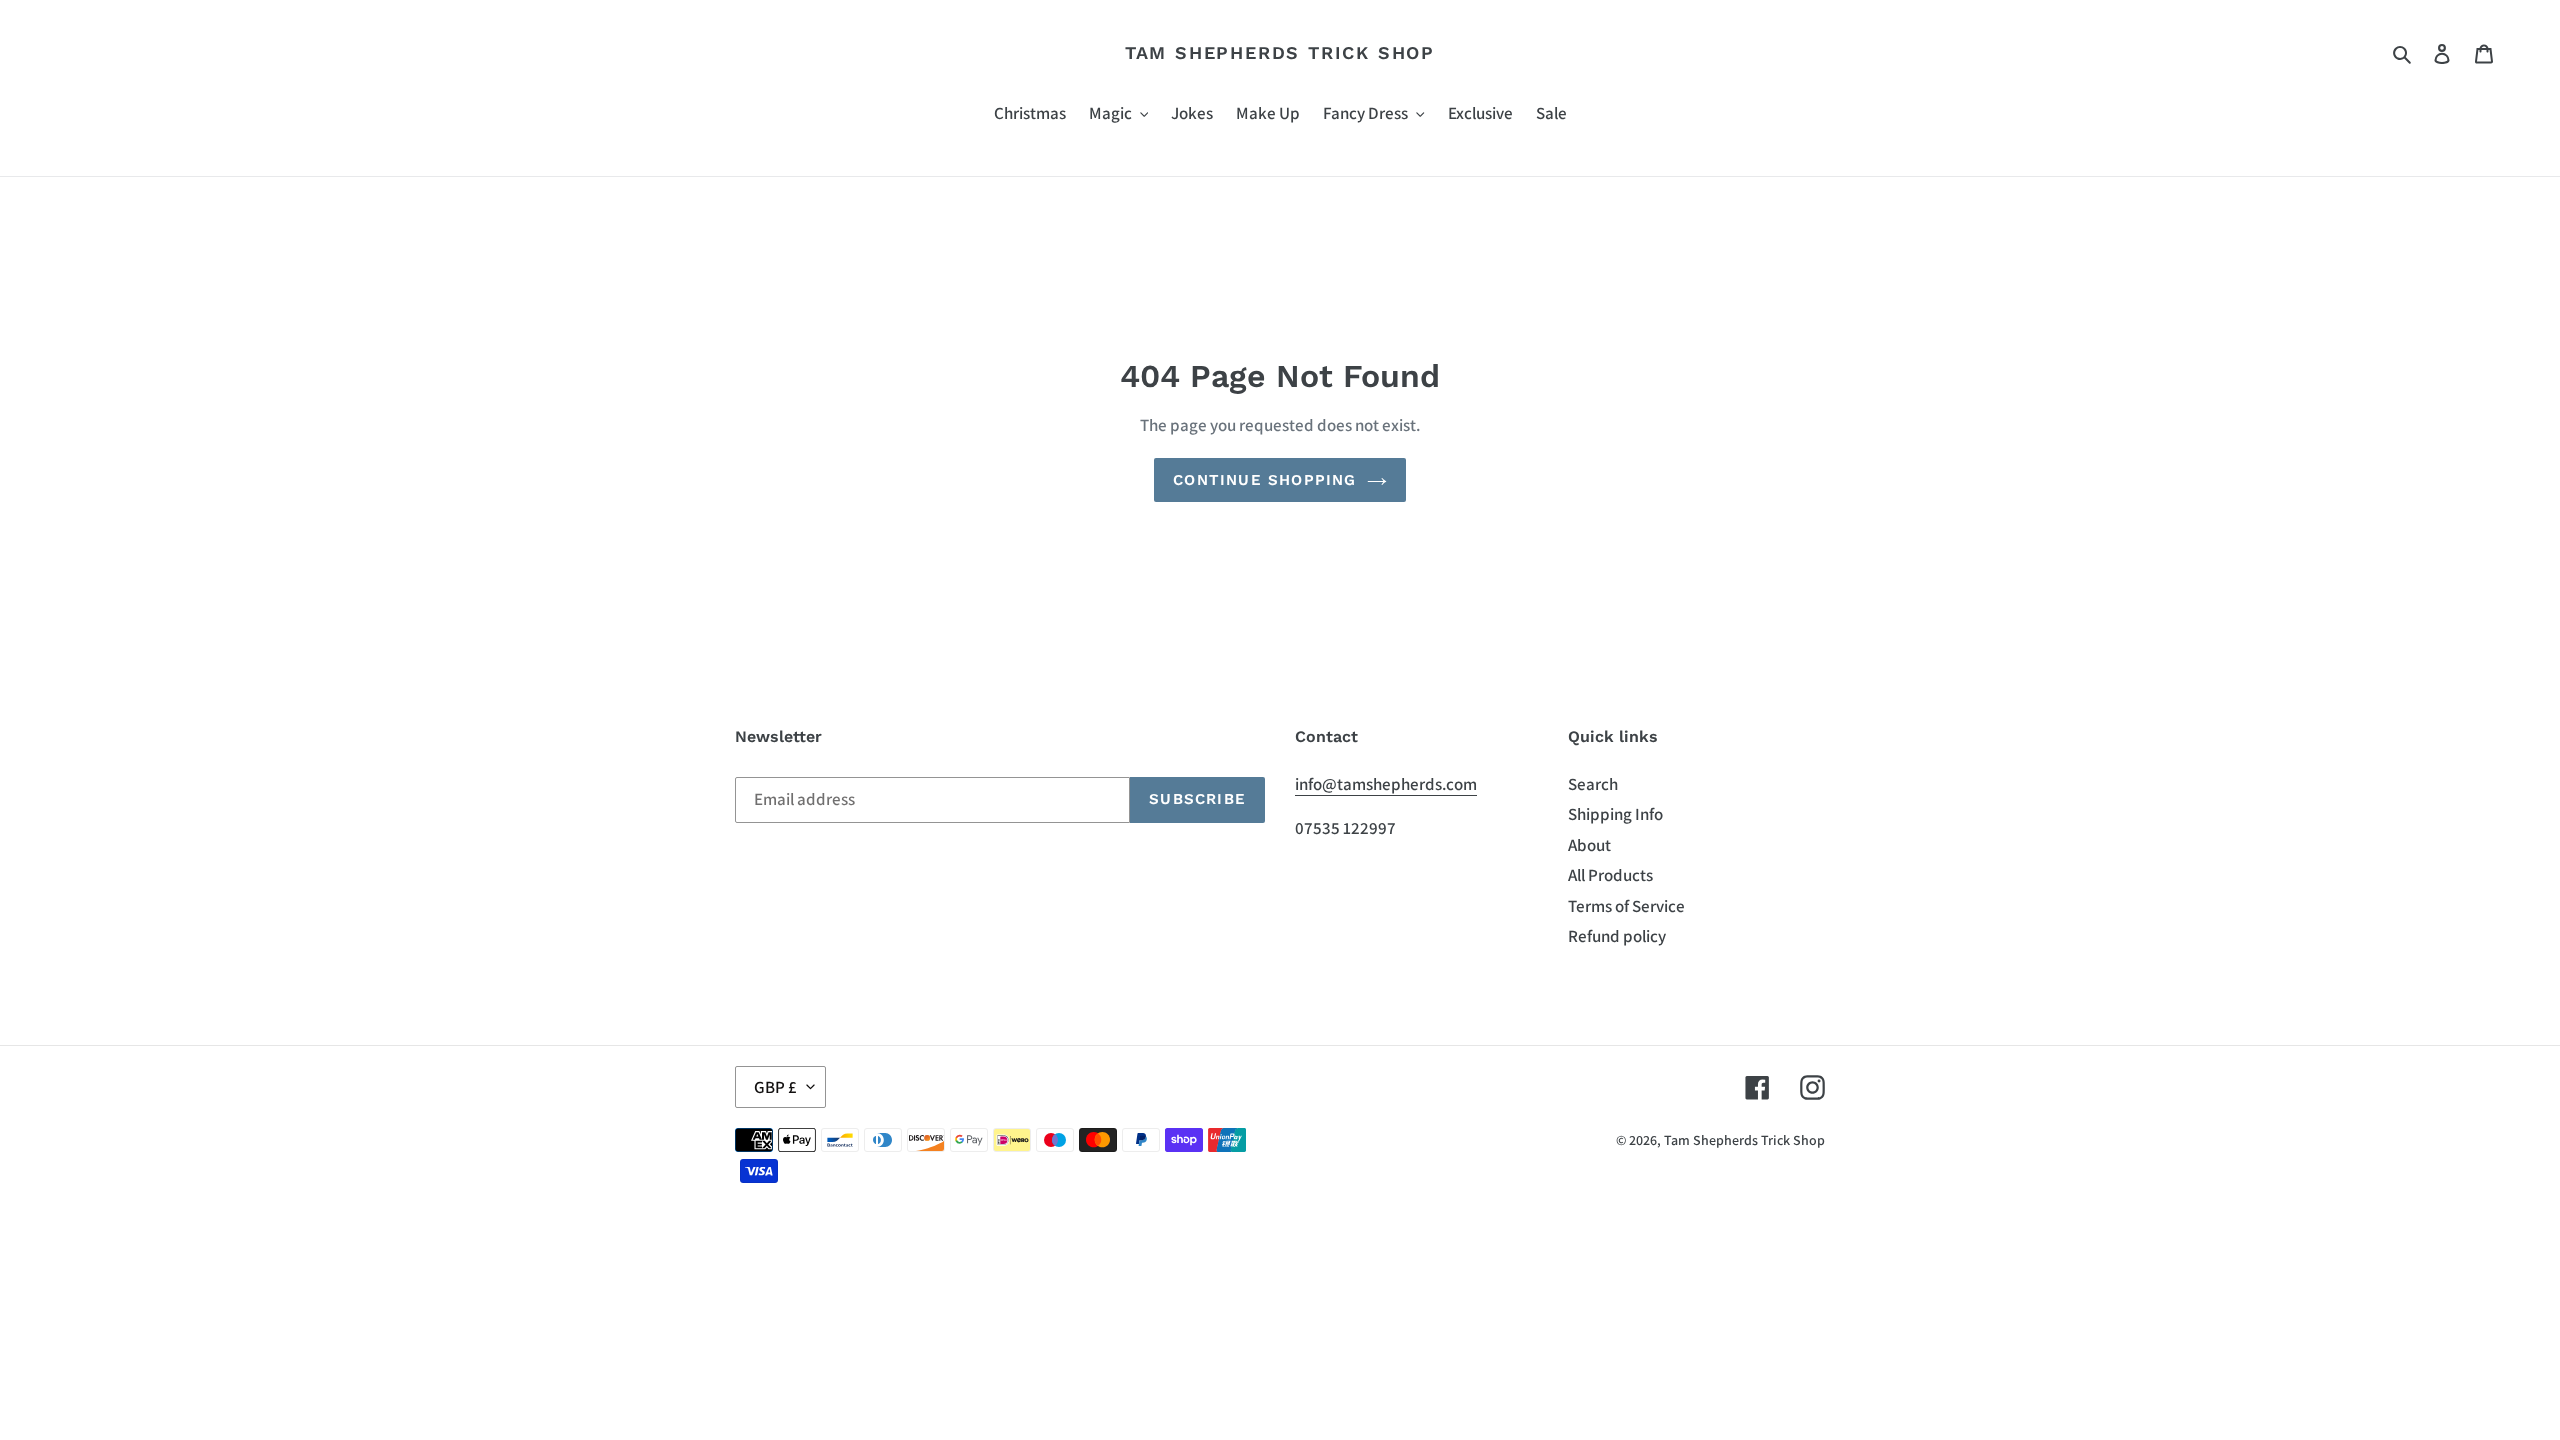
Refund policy (1617, 936)
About (1589, 845)
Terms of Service (1626, 906)
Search (1593, 784)
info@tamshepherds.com (1386, 784)
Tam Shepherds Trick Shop (1280, 52)
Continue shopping (1264, 480)
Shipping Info (1615, 814)
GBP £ (775, 1087)
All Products (1610, 875)
